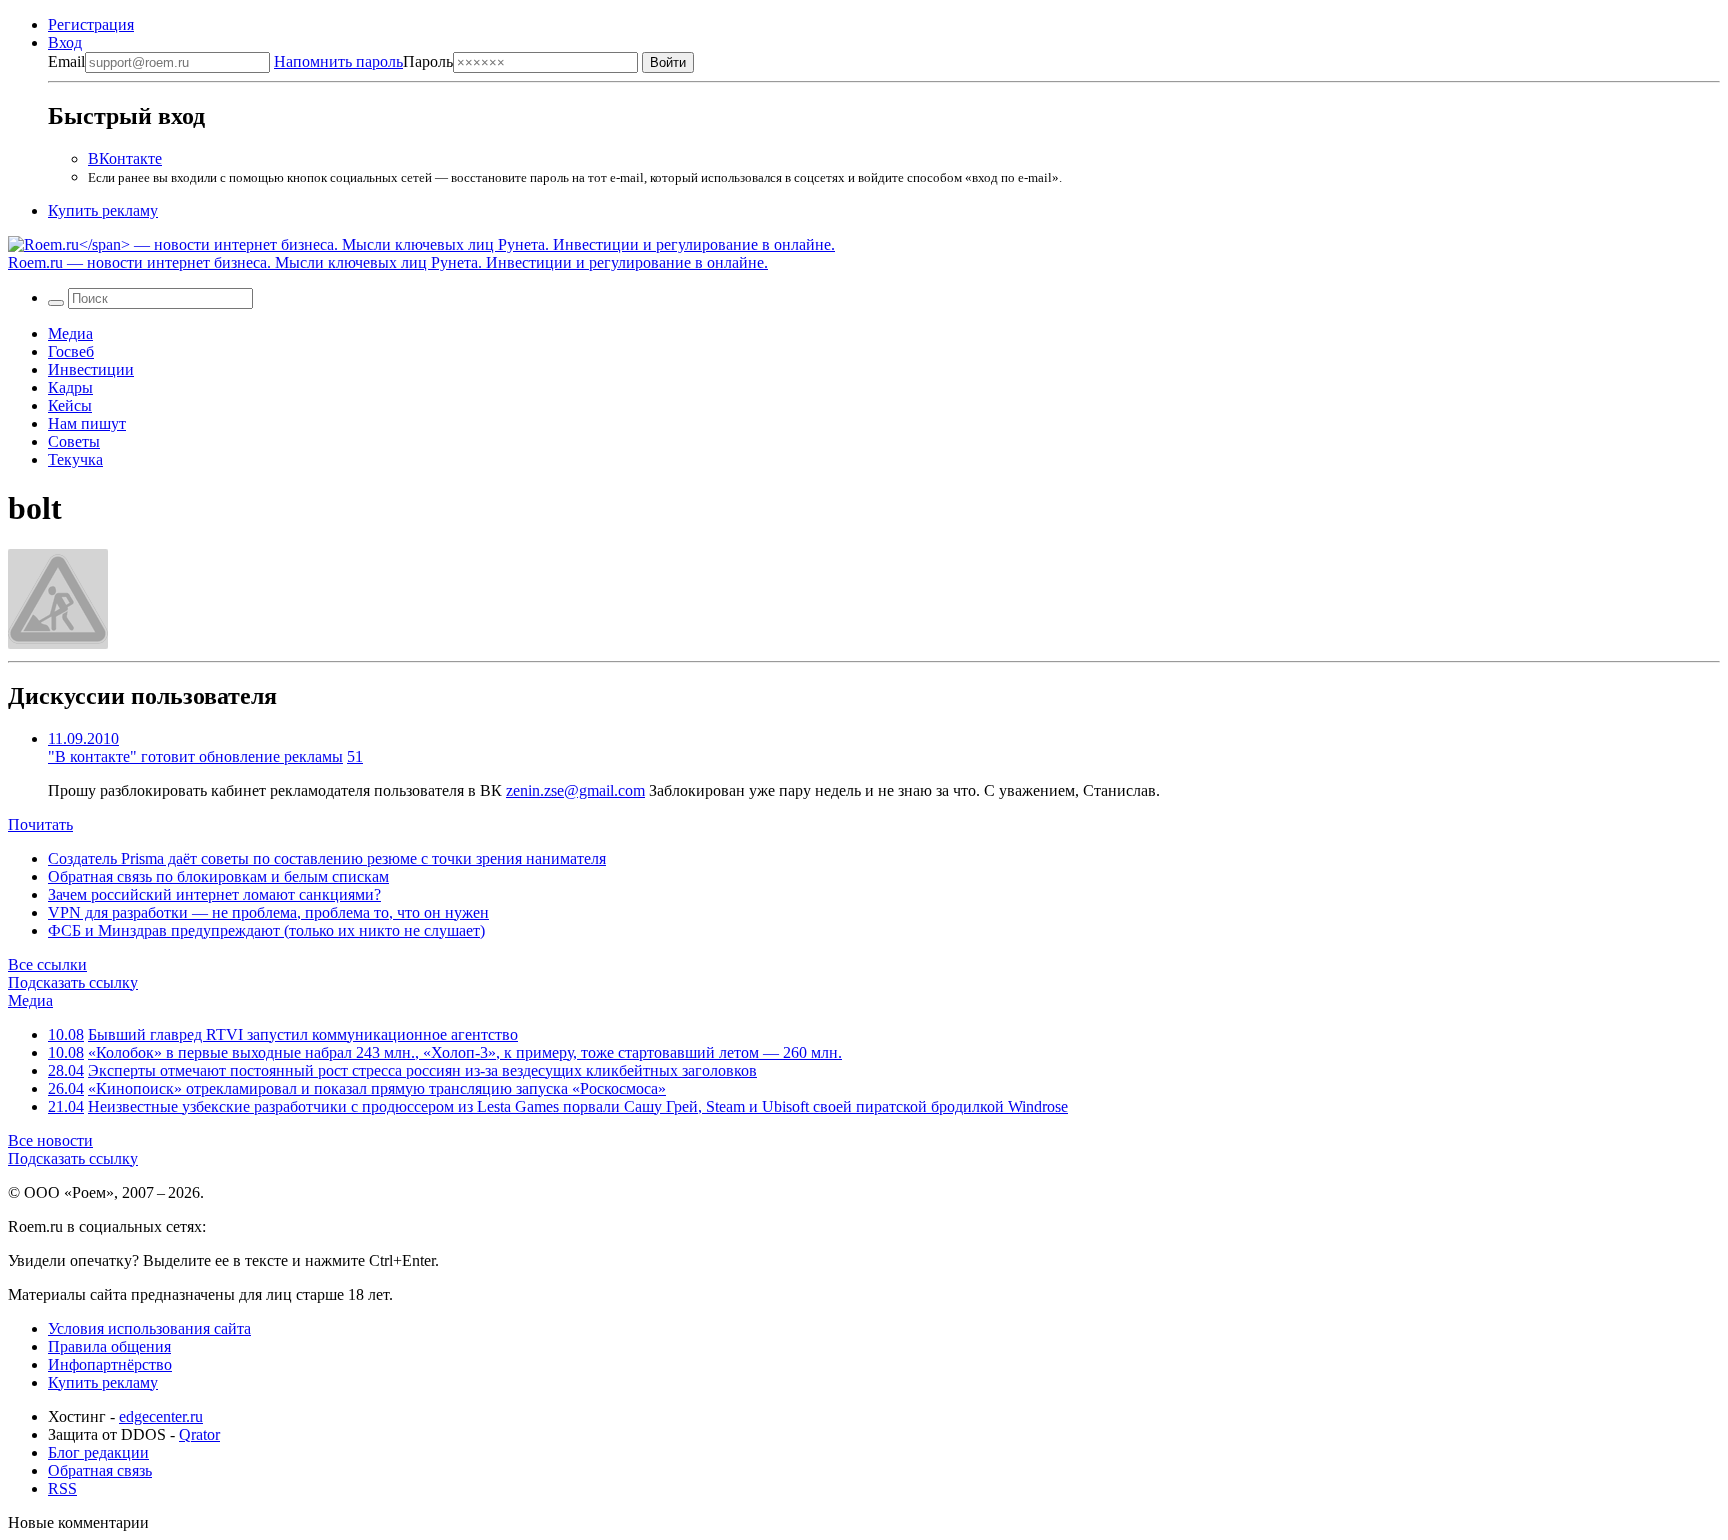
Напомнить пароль (338, 61)
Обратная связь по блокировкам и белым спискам (218, 876)
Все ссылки (47, 964)
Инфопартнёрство (110, 1364)
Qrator (199, 1434)
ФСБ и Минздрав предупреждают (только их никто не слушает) (266, 930)
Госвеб (71, 351)
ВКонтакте (125, 158)
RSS (62, 1488)
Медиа (70, 333)
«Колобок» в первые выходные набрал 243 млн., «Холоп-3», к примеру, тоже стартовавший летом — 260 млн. (465, 1052)
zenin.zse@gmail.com (575, 790)
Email (66, 61)
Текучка (75, 459)
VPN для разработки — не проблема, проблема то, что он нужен (268, 912)
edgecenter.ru (161, 1416)
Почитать (40, 824)
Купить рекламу (103, 210)
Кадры (70, 387)
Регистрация (91, 24)
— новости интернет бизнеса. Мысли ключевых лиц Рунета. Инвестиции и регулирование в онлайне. (388, 262)
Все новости (50, 1140)
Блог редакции (98, 1452)
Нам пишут (87, 423)
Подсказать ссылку (73, 982)
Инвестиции (91, 369)
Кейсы (70, 405)
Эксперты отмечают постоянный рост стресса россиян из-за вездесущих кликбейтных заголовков (422, 1070)
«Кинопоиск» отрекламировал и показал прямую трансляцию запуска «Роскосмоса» (377, 1088)
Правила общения (109, 1346)
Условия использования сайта (149, 1328)
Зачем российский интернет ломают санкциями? (214, 894)
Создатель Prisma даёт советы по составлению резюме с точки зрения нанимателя (327, 858)
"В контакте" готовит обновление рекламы (195, 756)
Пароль (363, 61)
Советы (74, 441)
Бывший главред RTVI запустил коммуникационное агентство (303, 1034)
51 (355, 756)
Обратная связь (100, 1470)
